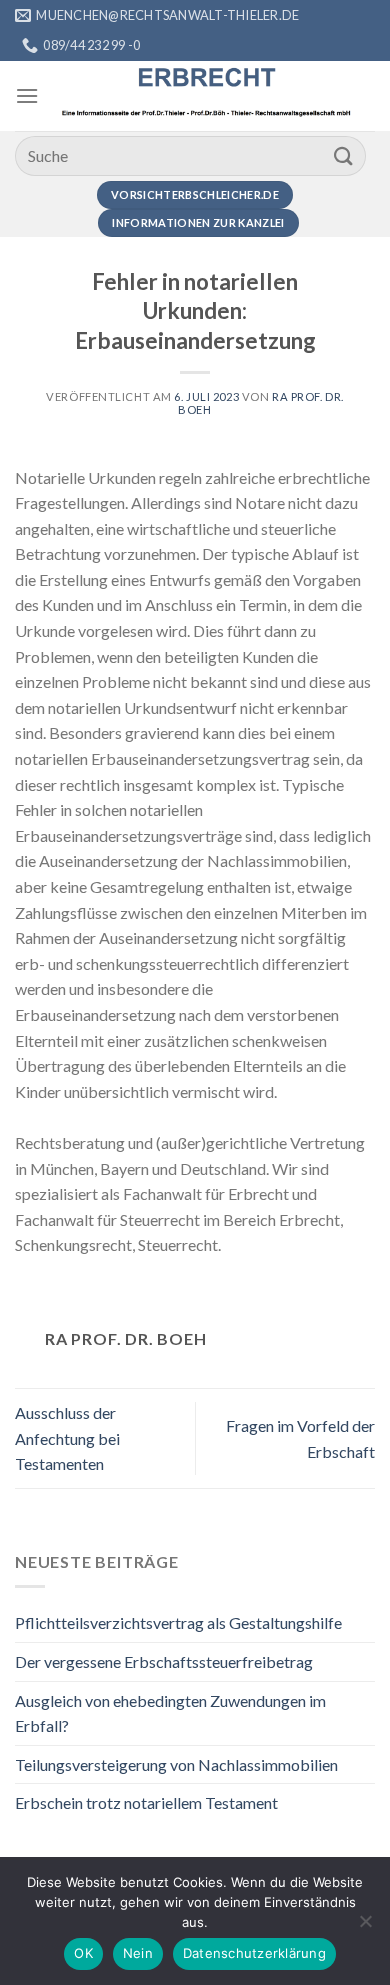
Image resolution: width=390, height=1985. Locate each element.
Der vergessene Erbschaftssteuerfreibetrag (164, 1661)
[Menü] (27, 95)
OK (83, 1953)
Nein (138, 1953)
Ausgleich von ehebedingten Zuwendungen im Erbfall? (170, 1713)
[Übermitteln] (344, 155)
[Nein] (365, 1927)
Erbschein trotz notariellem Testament (146, 1802)
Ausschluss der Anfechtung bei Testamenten (67, 1438)
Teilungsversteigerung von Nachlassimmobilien (176, 1764)
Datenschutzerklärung (254, 1953)
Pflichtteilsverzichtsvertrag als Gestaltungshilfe (178, 1622)
